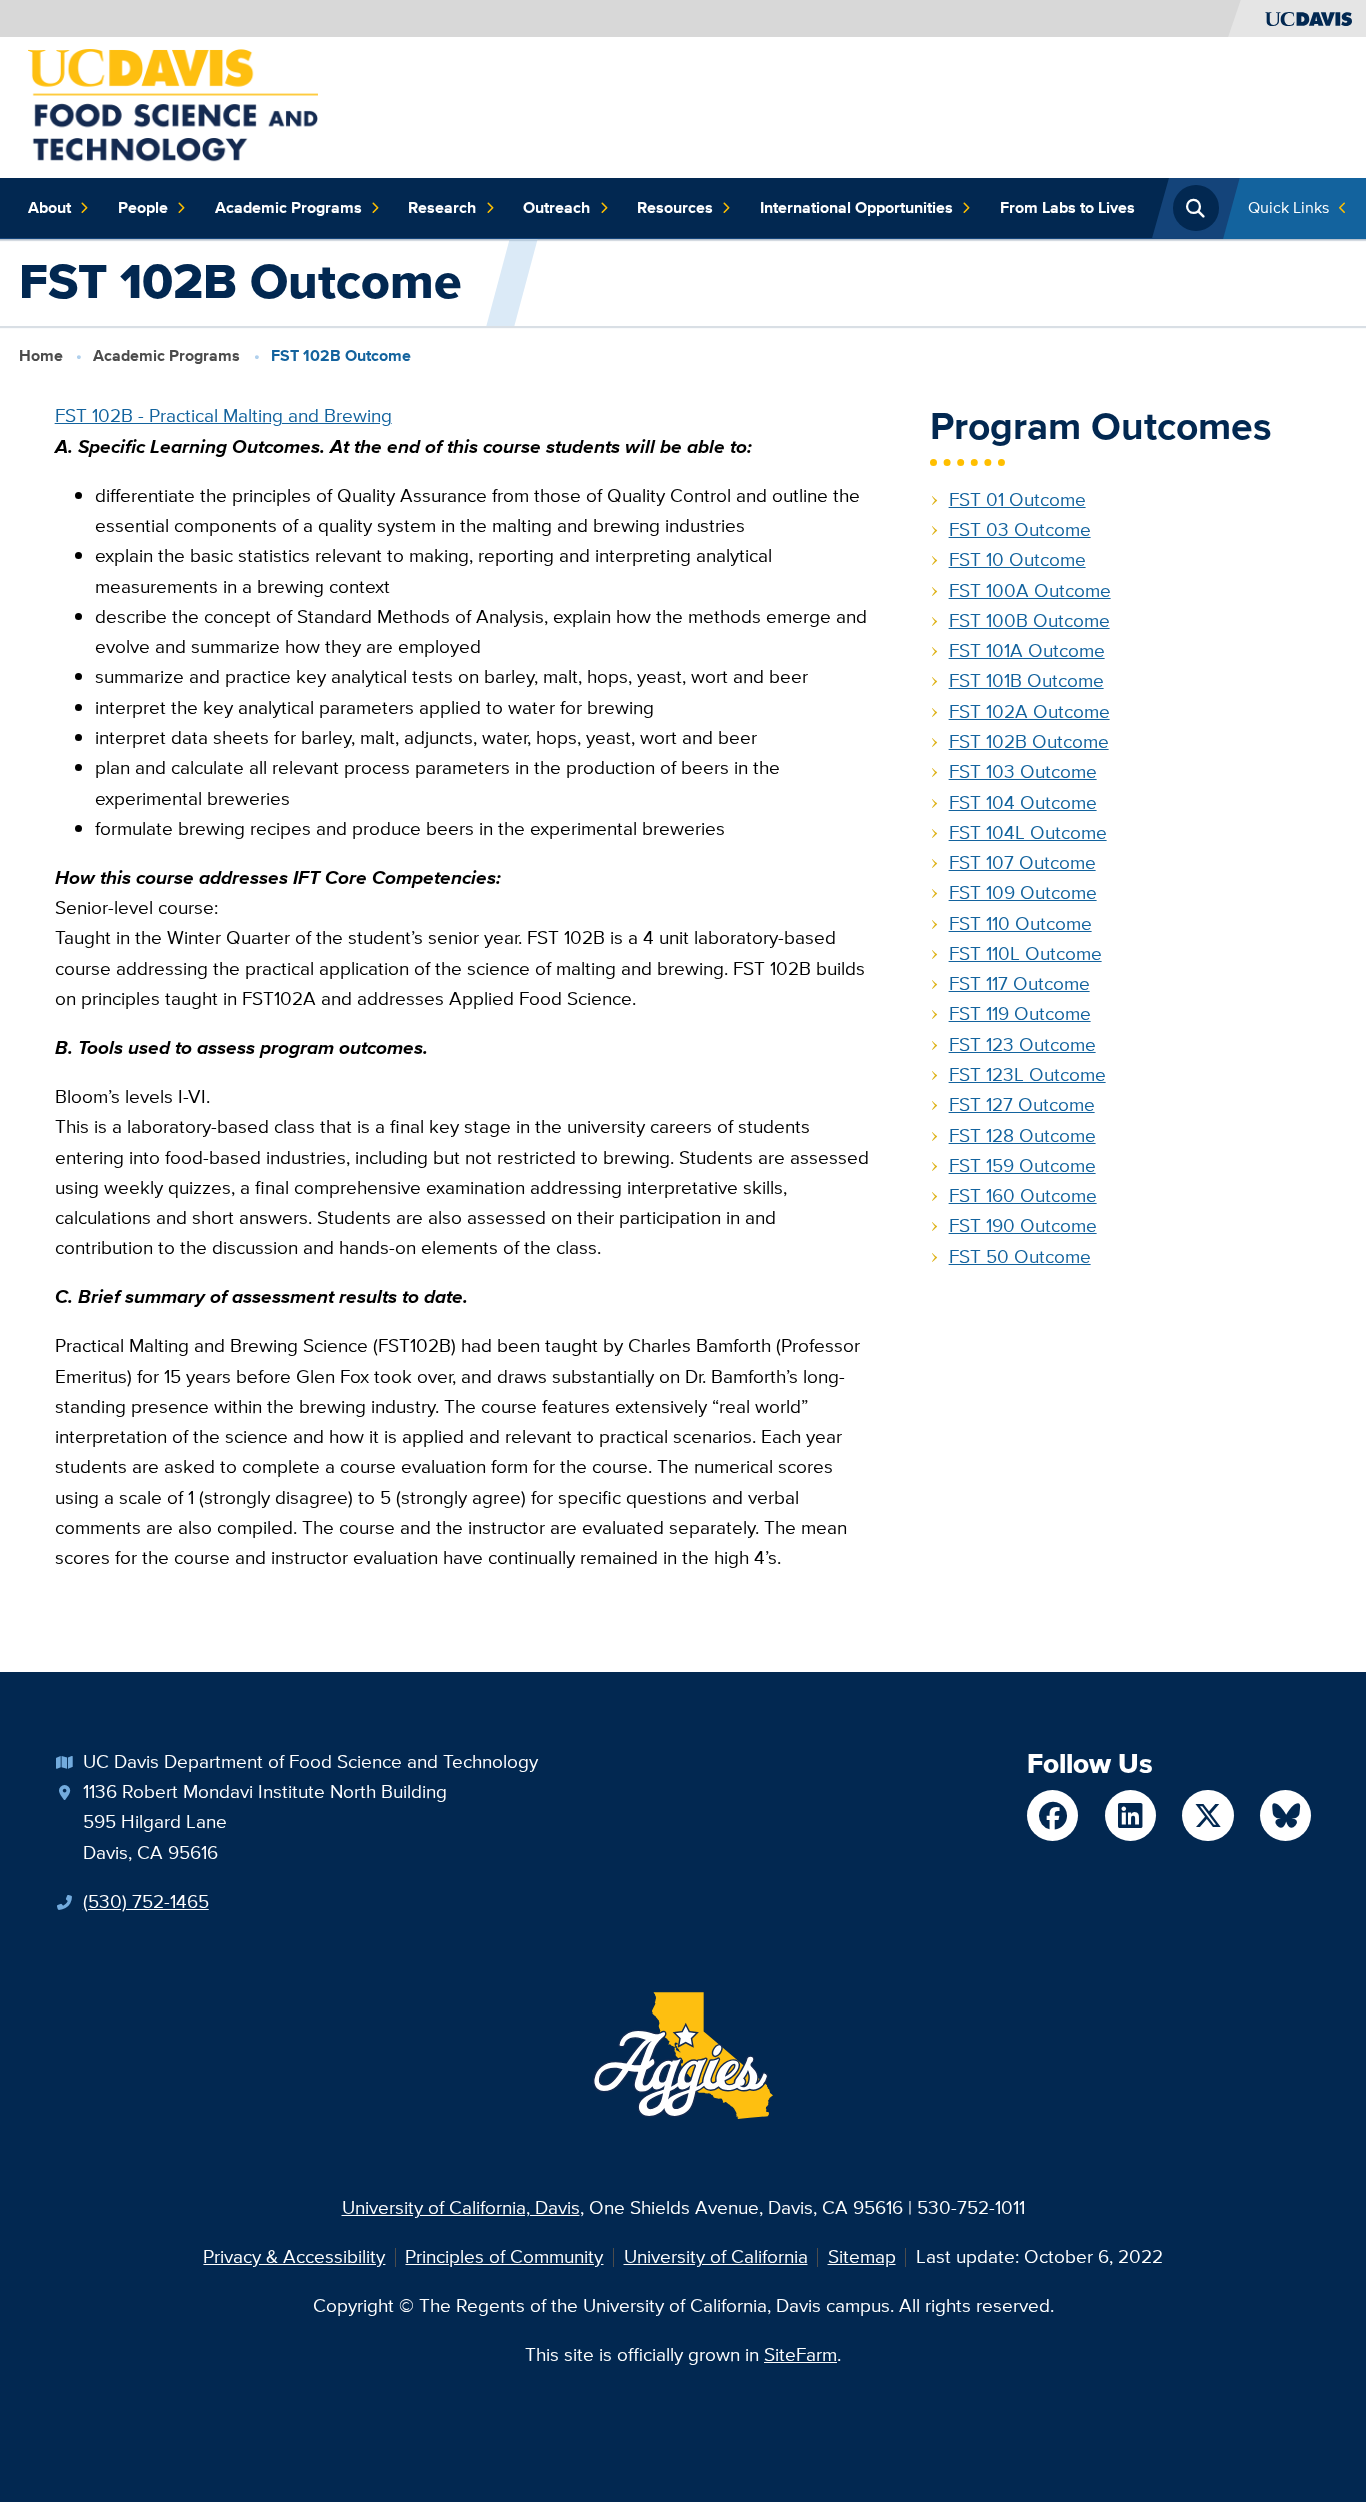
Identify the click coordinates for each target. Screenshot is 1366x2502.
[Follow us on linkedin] (1130, 1815)
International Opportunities (856, 207)
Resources (675, 207)
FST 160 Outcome (1023, 1195)
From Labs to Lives (1067, 207)
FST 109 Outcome (1023, 892)
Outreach (556, 207)
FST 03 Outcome (1020, 529)
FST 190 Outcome (1023, 1225)
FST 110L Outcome (1025, 953)
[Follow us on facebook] (1052, 1815)
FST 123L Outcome (1027, 1074)
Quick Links (1288, 207)
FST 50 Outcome (1020, 1256)
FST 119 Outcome (1020, 1013)
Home (41, 355)
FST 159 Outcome (1022, 1165)
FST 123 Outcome (1022, 1044)
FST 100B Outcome (1029, 620)
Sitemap (862, 2256)
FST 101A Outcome (1027, 650)
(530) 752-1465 (146, 1901)
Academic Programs (288, 207)
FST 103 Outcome (1023, 771)
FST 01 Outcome (1017, 499)
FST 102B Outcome (1029, 741)
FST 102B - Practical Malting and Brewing (223, 415)
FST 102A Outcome (1029, 711)
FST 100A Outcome (1030, 590)
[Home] (173, 105)
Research (442, 207)
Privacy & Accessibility (294, 2256)
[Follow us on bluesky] (1285, 1815)
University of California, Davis (461, 2207)
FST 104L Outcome (1028, 832)
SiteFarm (800, 2354)
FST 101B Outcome (1026, 680)
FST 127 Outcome (1022, 1104)
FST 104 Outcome (1023, 802)
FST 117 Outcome (1019, 983)
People (143, 207)
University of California (716, 2256)
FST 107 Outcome (1022, 862)
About (49, 207)
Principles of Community (504, 2256)
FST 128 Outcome (1022, 1135)
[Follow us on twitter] (1207, 1815)
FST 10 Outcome (1017, 559)
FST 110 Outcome (1020, 923)
